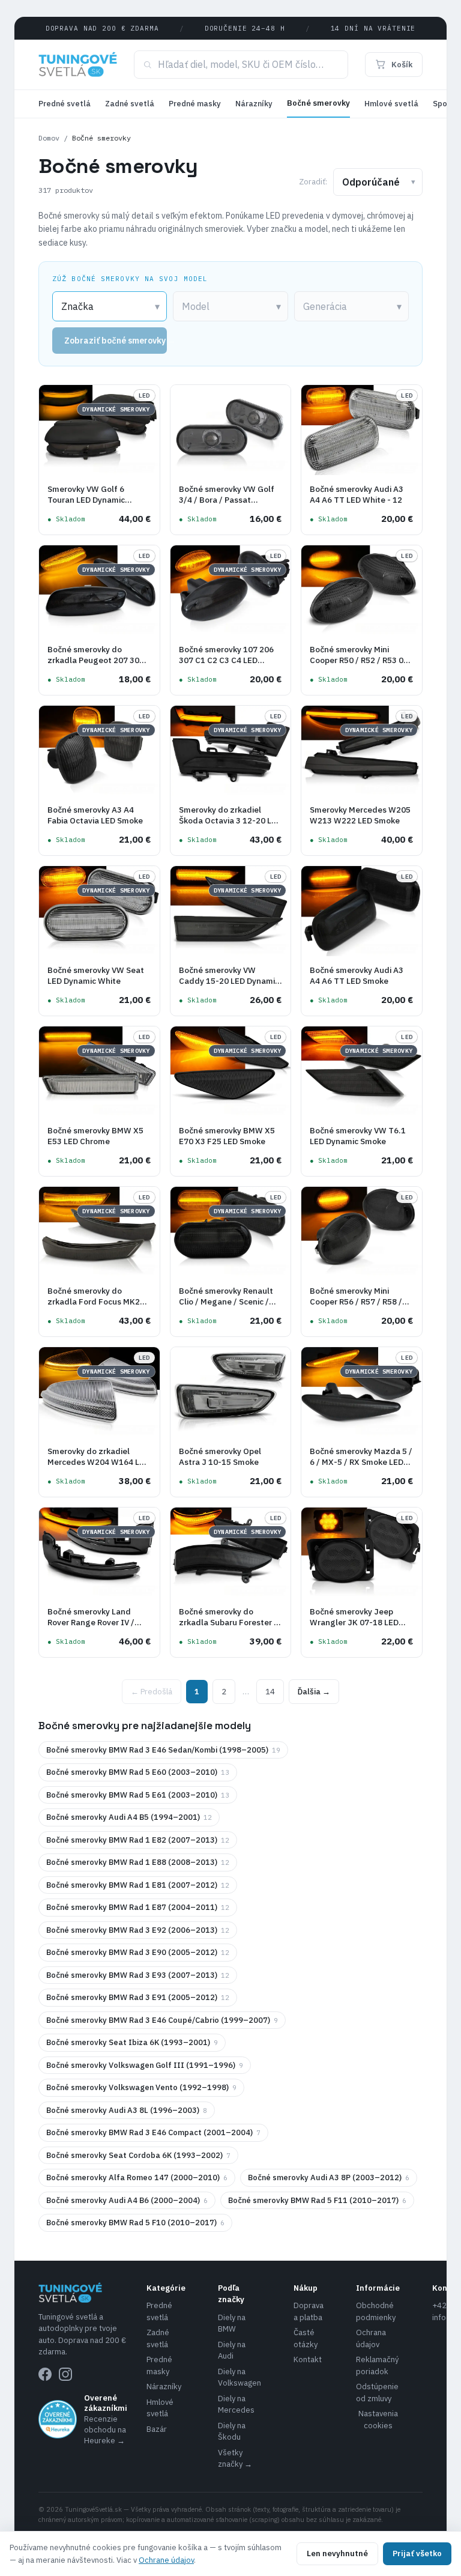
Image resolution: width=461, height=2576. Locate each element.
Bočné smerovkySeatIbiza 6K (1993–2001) (132, 2042)
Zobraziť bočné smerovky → (116, 341)
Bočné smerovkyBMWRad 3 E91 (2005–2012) (138, 1997)
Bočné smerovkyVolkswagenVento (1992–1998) (141, 2087)
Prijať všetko (417, 2553)
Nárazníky (254, 104)
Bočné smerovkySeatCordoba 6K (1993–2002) (138, 2155)
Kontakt (308, 2359)
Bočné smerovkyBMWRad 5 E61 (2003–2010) (138, 1795)
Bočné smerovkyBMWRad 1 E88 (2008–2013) (138, 1862)
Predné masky (195, 104)
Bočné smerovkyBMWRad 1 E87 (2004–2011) (138, 1907)
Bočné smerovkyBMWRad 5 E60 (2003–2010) (138, 1772)
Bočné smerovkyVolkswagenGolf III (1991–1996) (145, 2065)
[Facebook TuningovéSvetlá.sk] (45, 2374)
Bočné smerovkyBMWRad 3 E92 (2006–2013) (138, 1930)
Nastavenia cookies (378, 2420)
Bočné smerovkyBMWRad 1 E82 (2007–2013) (138, 1840)
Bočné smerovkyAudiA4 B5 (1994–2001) (129, 1817)
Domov (49, 138)
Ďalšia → (314, 1692)
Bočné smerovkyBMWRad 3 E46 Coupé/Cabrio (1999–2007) (162, 2020)
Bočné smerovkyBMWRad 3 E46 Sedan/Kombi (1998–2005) (163, 1750)
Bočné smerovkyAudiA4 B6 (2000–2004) (127, 2200)
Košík (402, 65)
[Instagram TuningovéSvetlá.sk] (65, 2374)
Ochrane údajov (166, 2560)
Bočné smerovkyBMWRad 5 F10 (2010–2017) (135, 2223)
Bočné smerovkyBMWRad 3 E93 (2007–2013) (138, 1975)
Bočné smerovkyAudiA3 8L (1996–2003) (127, 2110)
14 (270, 1692)
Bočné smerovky (318, 103)
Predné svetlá (65, 104)
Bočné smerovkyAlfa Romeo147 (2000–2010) (137, 2177)
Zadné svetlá (130, 104)
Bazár (157, 2429)
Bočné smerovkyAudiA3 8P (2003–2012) (329, 2177)
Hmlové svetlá (391, 104)
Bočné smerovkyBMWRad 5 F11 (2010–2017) (317, 2200)
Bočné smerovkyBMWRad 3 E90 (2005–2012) (138, 1952)
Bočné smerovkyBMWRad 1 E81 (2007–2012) (138, 1885)
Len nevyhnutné (337, 2553)
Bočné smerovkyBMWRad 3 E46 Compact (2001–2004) (153, 2132)
